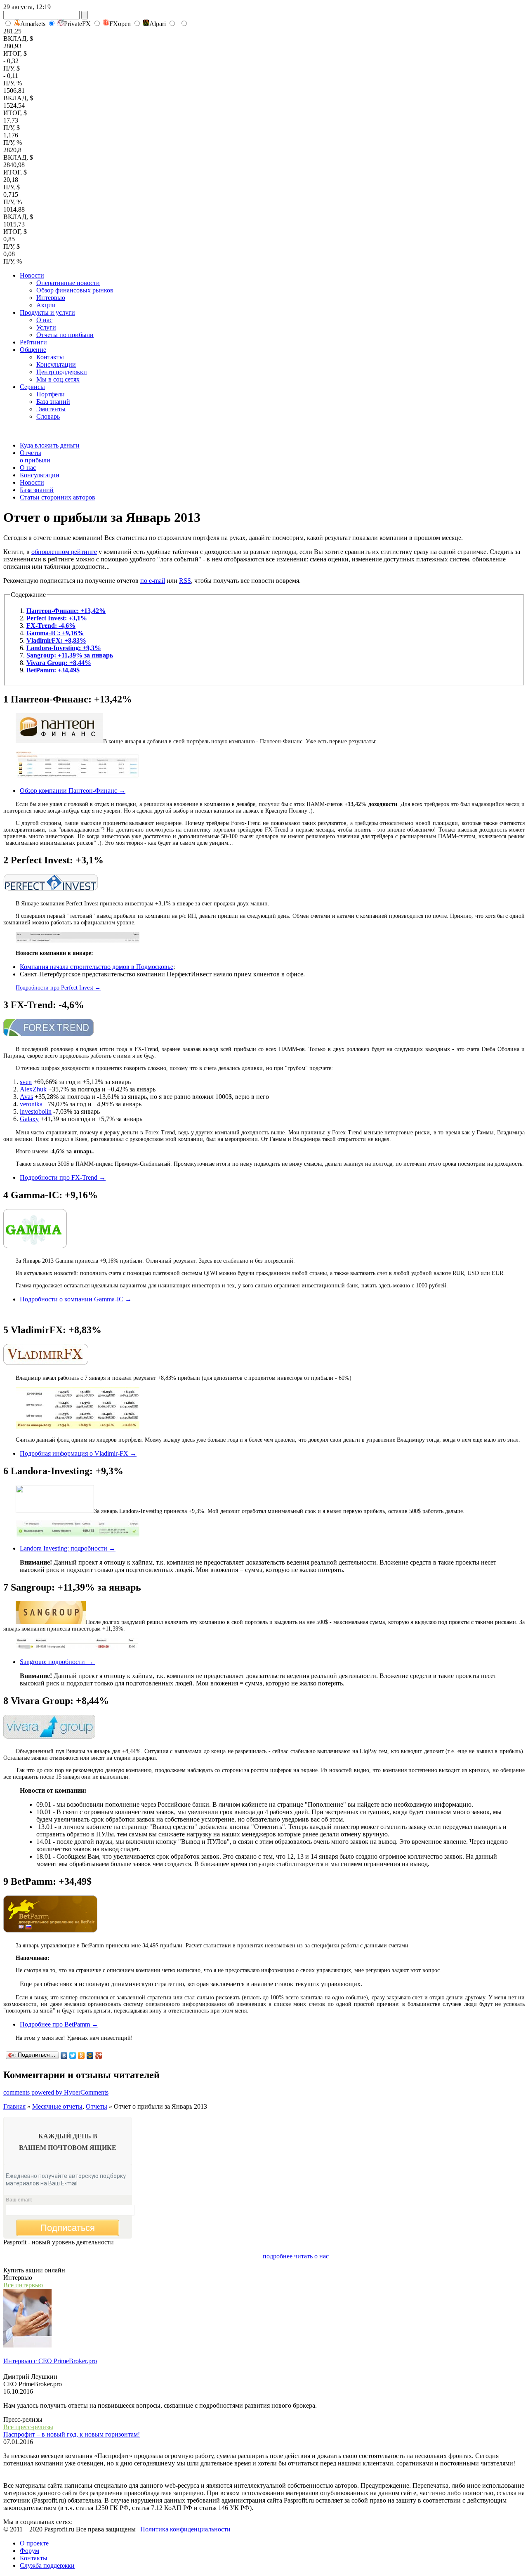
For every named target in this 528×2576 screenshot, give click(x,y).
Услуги (46, 327)
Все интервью (23, 2285)
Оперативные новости (68, 283)
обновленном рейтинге (64, 552)
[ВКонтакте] (64, 2055)
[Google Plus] (99, 2055)
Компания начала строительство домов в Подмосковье (97, 967)
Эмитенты (51, 409)
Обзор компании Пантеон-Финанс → (73, 791)
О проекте (34, 2543)
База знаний (53, 402)
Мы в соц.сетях (58, 379)
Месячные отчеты (57, 2106)
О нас (44, 320)
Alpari (158, 24)
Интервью (51, 298)
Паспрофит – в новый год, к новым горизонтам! (72, 2434)
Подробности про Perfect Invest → (58, 988)
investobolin (36, 1111)
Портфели (51, 394)
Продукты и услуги (47, 312)
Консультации (56, 364)
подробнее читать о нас (296, 2256)
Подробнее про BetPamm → (59, 2024)
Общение (33, 350)
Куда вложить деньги (50, 445)
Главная (14, 2106)
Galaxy (29, 1119)
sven (26, 1082)
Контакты (50, 357)
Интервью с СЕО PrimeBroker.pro (50, 2361)
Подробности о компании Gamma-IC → (76, 1299)
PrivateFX (77, 24)
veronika (31, 1104)
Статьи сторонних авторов (58, 497)
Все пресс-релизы (28, 2427)
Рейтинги (33, 342)
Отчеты (97, 2106)
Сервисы (32, 387)
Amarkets (33, 24)
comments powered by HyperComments (56, 2092)
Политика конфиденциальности (185, 2529)
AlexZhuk (33, 1089)
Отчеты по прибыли (65, 335)
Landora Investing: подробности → (68, 1548)
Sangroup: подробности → (57, 1662)
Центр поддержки (62, 372)
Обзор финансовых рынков (75, 290)
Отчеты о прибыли (35, 456)
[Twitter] (73, 2055)
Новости (32, 275)
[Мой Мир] (90, 2055)
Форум (29, 2551)
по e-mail (153, 581)
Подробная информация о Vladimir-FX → (78, 1453)
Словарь (48, 416)
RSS (185, 581)
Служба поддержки (47, 2565)
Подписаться (68, 2228)
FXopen (120, 24)
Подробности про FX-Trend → (63, 1177)
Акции (46, 305)
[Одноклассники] (81, 2055)
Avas (26, 1097)
